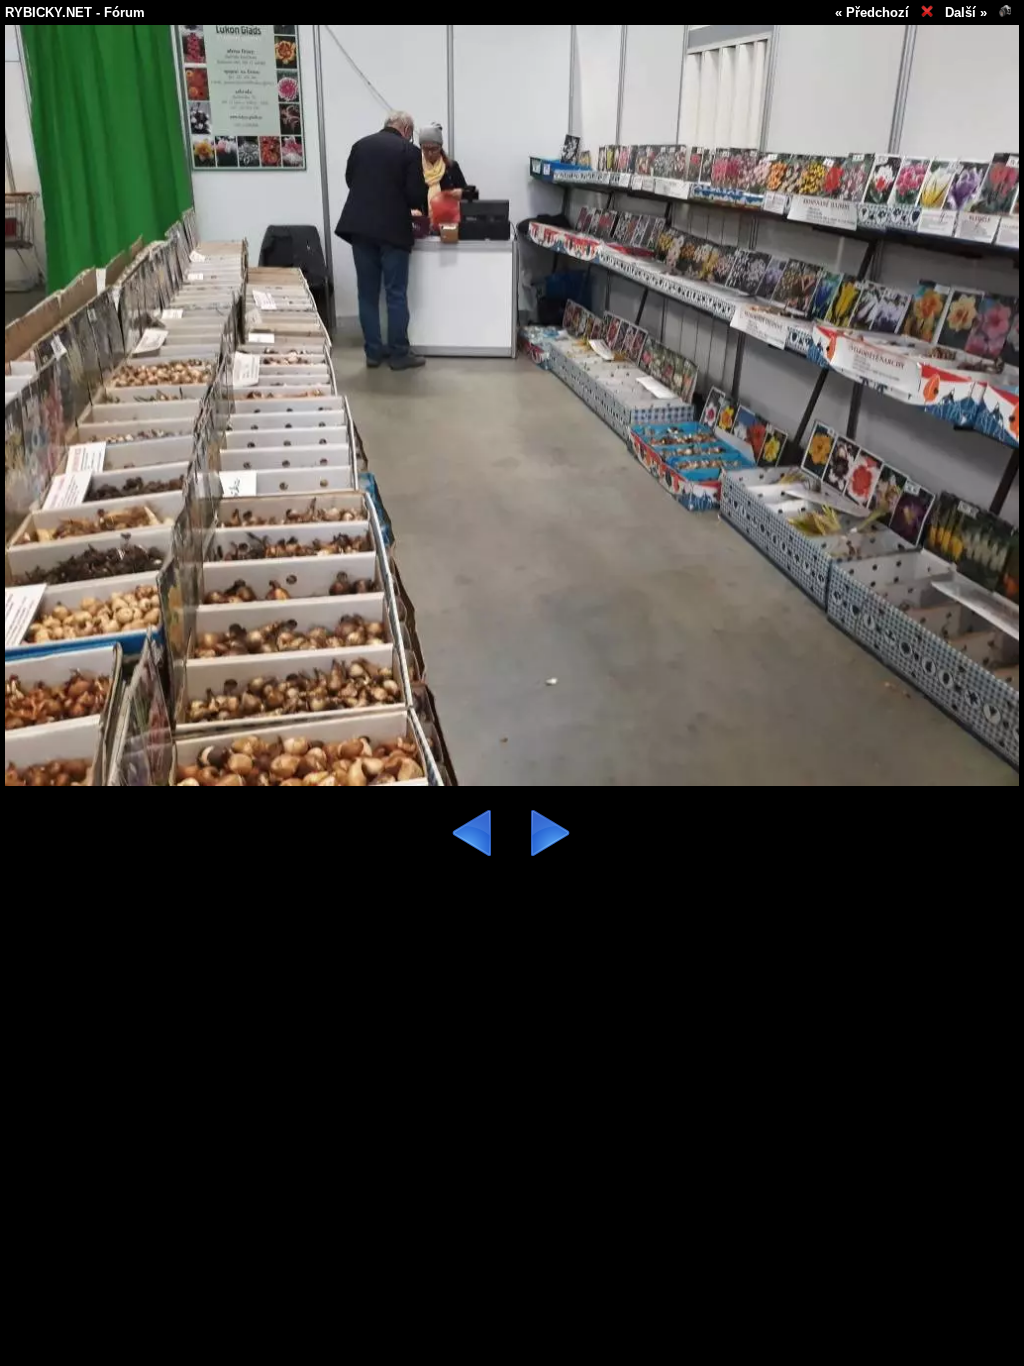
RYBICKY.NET (48, 12)
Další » (966, 12)
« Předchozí (872, 12)
